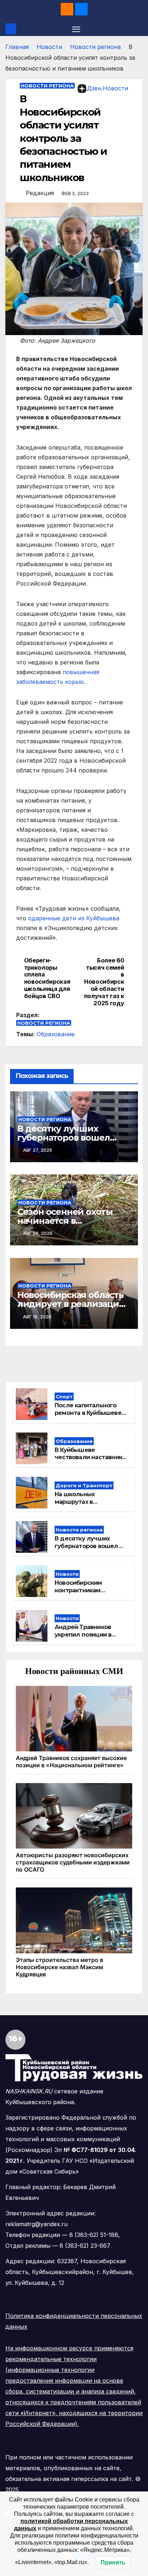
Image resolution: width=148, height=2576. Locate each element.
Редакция (40, 193)
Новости (49, 47)
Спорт (64, 1397)
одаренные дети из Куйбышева (74, 918)
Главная (17, 47)
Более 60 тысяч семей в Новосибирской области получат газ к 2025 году (104, 982)
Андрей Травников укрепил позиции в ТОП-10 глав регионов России (87, 1638)
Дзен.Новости (108, 88)
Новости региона (95, 47)
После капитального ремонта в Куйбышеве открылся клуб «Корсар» (92, 1413)
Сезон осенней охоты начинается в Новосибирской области (72, 1221)
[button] (138, 29)
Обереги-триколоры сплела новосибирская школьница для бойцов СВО (47, 978)
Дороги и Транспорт (84, 1485)
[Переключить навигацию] (76, 29)
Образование (56, 1034)
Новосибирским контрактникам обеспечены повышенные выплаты (89, 1594)
